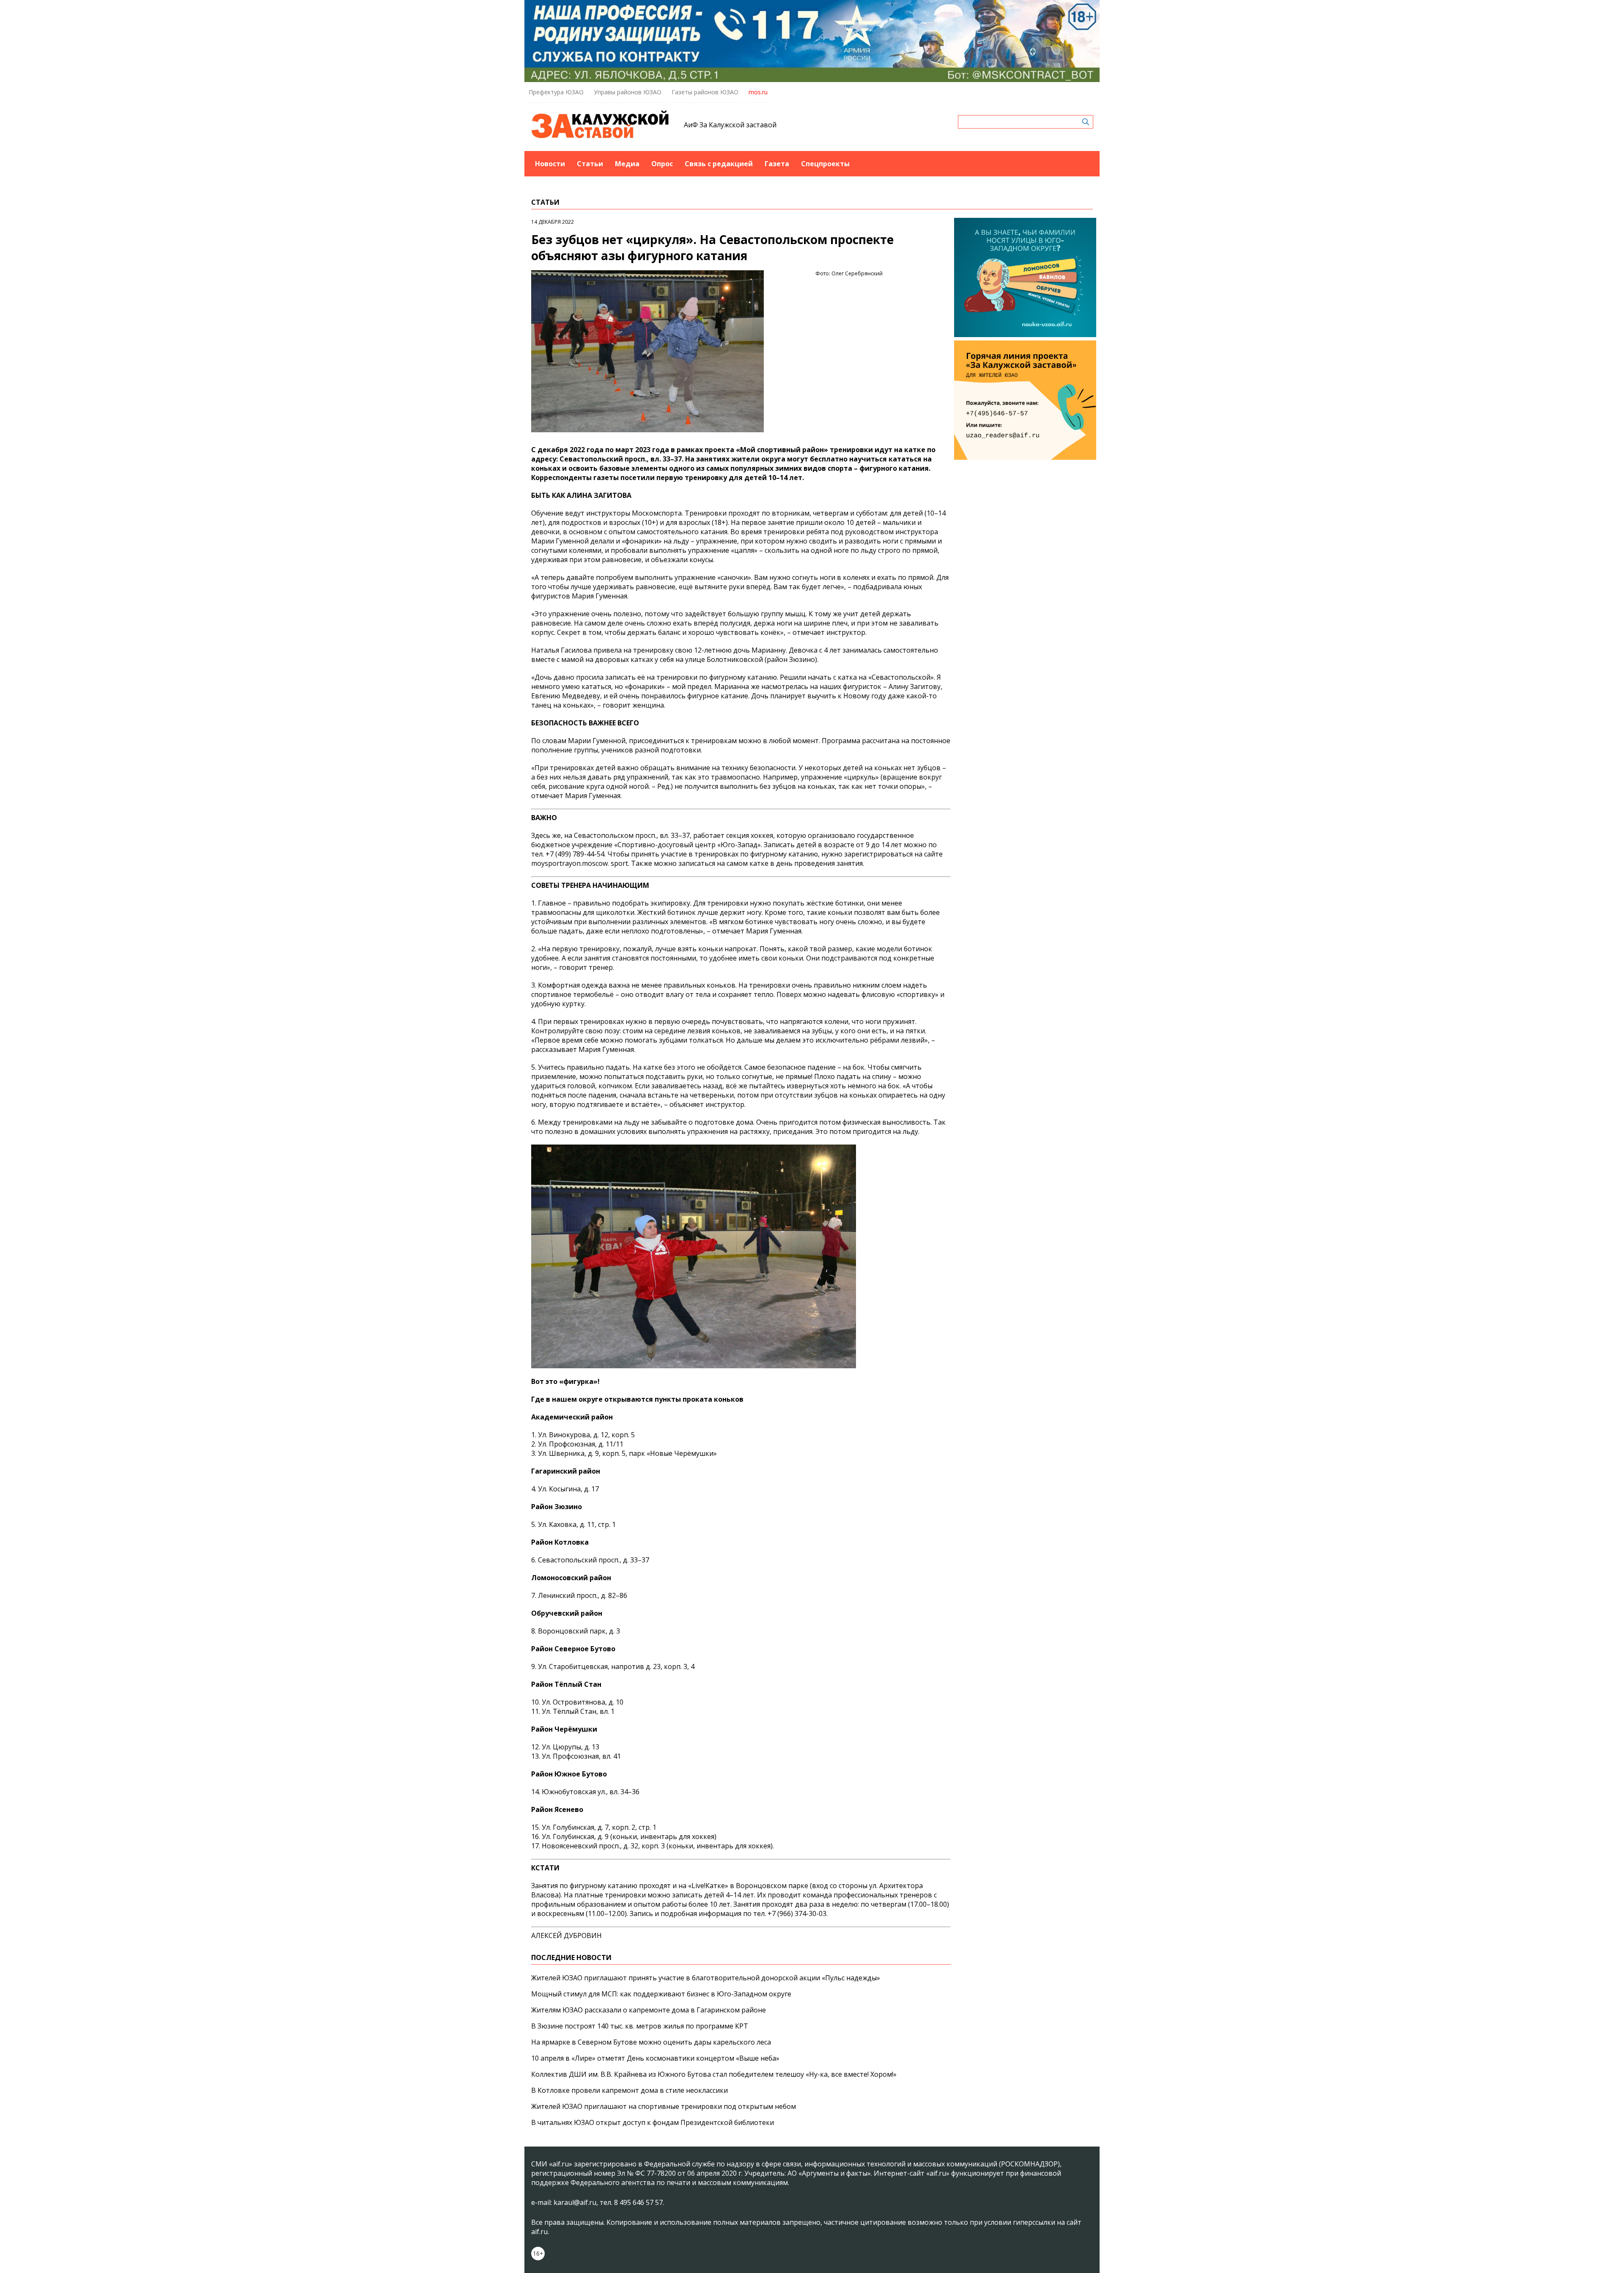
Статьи (590, 164)
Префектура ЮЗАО (556, 92)
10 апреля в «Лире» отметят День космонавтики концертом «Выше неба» (655, 2058)
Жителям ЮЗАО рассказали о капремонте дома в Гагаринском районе (649, 2010)
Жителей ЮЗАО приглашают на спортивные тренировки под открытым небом (664, 2106)
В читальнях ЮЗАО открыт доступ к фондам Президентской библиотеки (653, 2122)
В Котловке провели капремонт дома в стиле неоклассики (630, 2090)
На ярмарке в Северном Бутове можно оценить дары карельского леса (651, 2042)
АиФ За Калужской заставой (730, 125)
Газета (777, 164)
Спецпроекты (825, 164)
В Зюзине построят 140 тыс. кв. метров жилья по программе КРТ (640, 2026)
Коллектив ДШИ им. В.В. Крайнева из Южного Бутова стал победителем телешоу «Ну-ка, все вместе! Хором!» (714, 2074)
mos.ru (758, 92)
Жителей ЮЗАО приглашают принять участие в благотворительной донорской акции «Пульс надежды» (706, 1978)
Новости (550, 164)
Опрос (662, 164)
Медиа (627, 164)
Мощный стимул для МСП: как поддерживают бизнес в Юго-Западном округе (661, 1994)
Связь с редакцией (719, 164)
